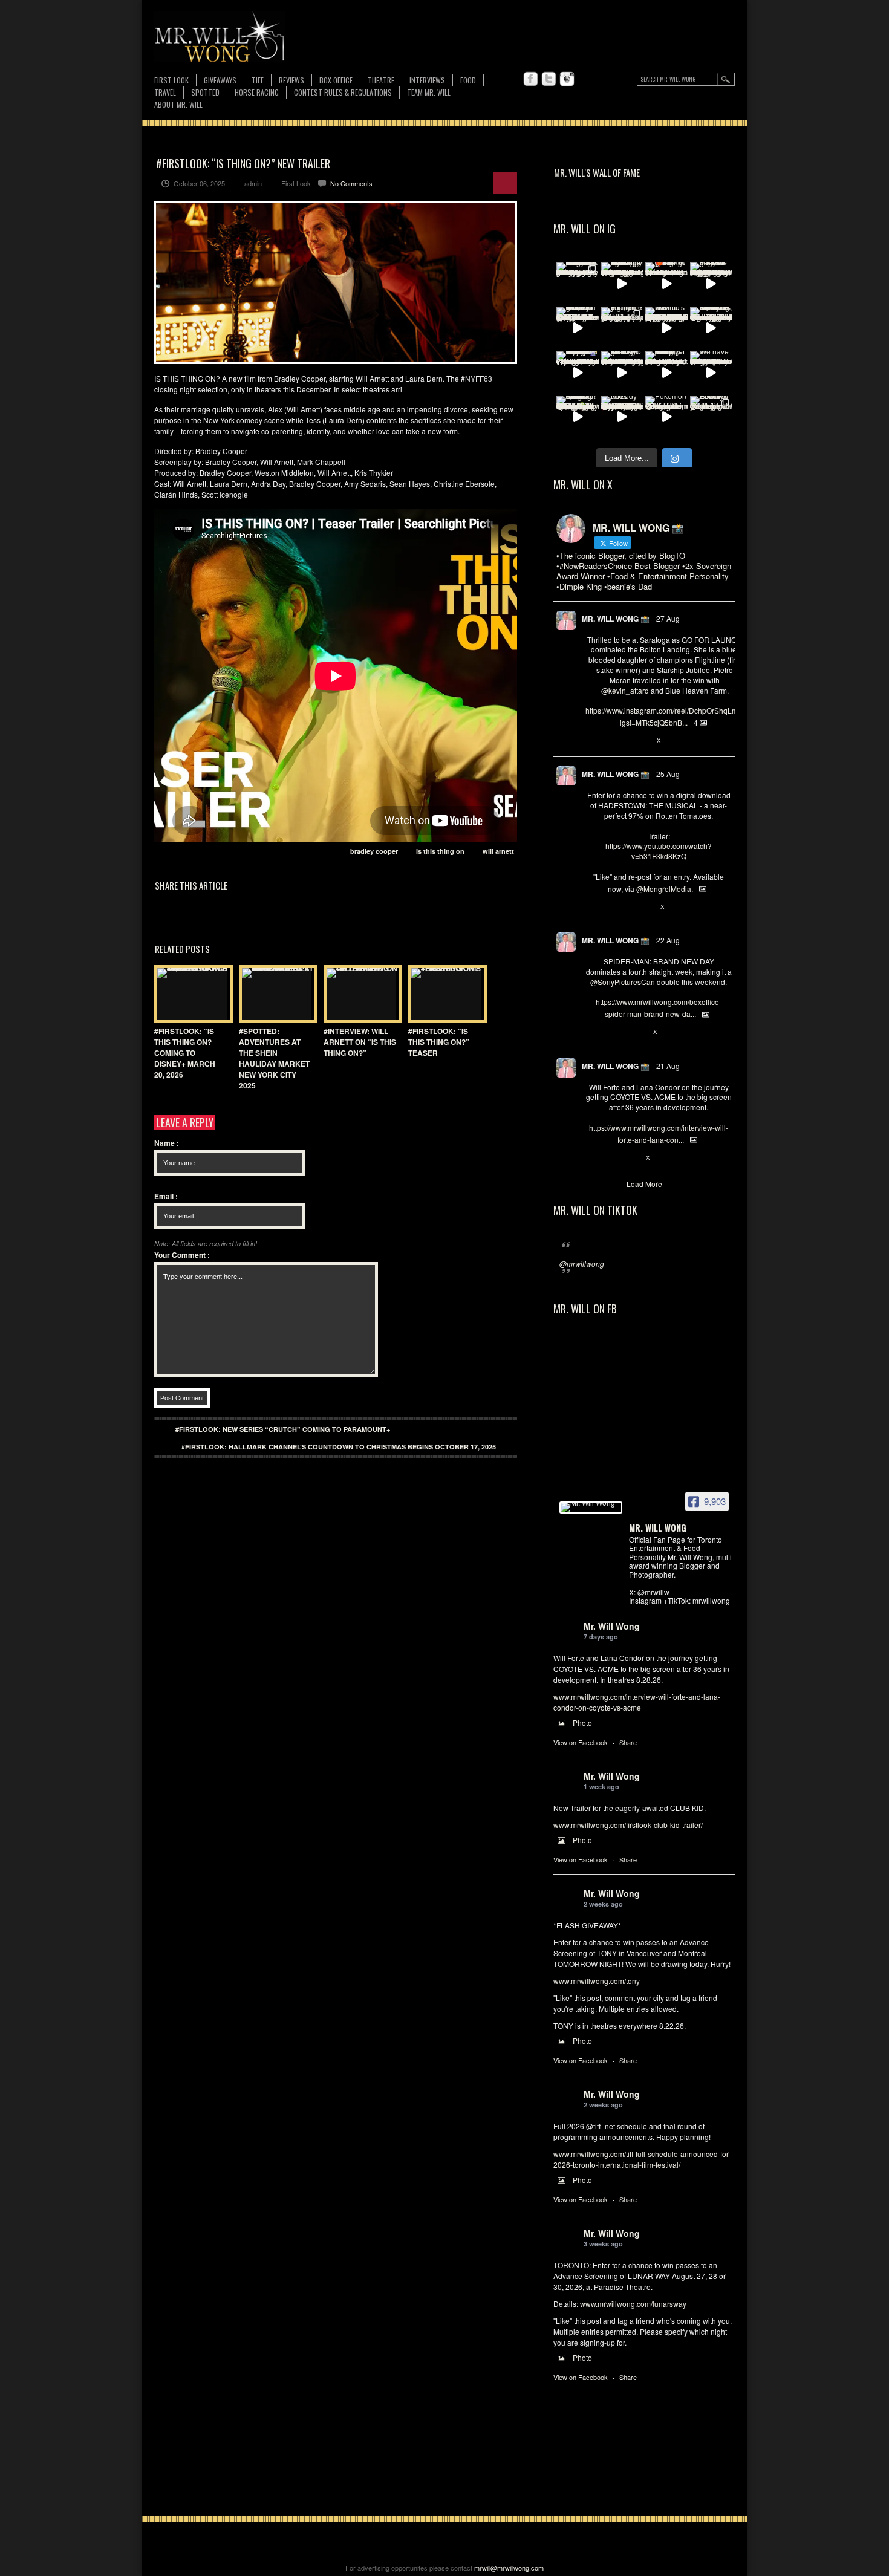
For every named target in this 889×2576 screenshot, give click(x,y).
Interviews (427, 80)
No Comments (351, 183)
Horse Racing (257, 92)
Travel (165, 92)
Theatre (381, 80)
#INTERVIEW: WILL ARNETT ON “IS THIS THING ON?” (360, 1042)
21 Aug (668, 1066)
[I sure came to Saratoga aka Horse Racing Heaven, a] (622, 284)
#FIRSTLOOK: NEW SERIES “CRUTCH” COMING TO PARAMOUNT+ (283, 1429)
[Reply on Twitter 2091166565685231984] (592, 1033)
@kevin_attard (625, 690)
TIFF (258, 80)
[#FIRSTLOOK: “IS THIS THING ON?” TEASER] (444, 994)
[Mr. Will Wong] (591, 1508)
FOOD (468, 80)
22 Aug (668, 940)
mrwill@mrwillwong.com (509, 2568)
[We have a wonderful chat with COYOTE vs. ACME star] (711, 372)
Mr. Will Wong (612, 1626)
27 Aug (668, 618)
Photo (582, 1722)
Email (166, 1196)
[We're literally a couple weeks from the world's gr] (578, 328)
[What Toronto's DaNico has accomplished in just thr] (666, 328)
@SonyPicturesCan (623, 982)
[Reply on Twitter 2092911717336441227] (592, 741)
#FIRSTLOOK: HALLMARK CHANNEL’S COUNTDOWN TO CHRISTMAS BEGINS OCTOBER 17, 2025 (339, 1447)
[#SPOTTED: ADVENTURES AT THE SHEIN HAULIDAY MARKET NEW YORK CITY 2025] (275, 994)
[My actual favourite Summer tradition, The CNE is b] (578, 372)
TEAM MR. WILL (429, 92)
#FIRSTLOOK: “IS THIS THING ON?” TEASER (439, 1042)
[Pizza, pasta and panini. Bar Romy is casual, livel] (666, 372)
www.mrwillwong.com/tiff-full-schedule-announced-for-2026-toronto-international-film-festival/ (642, 2159)
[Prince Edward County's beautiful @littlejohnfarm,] (711, 417)
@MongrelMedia (664, 889)
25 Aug (668, 774)
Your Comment (182, 1255)
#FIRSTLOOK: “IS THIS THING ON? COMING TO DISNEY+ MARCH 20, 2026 (185, 1053)
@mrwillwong (582, 1264)
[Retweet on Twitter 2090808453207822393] (611, 1158)
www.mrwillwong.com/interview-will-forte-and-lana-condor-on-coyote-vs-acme (637, 1702)
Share (628, 1742)
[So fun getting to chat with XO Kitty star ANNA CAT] (622, 372)
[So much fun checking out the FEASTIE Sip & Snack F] (711, 328)
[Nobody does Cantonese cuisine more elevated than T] (622, 417)
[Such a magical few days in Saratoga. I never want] (578, 284)
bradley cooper (374, 851)
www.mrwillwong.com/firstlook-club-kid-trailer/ (628, 1825)
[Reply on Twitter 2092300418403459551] (592, 907)
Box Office (336, 80)
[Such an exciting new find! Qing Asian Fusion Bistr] (578, 417)
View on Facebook (581, 1742)
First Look (171, 80)
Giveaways (220, 80)
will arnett (498, 851)
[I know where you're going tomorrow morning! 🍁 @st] (666, 284)
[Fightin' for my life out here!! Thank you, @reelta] (622, 328)
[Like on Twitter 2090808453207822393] (632, 1158)
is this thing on (440, 851)
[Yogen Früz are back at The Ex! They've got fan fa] (711, 284)
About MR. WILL (178, 104)
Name (167, 1143)
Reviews (291, 81)
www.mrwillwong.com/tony (597, 1981)
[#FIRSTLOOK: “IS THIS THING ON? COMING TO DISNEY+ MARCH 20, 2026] (190, 994)
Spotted (205, 92)
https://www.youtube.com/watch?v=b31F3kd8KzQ (659, 851)
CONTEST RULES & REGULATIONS (343, 92)
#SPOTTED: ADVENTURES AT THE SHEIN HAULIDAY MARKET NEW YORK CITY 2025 (274, 1058)
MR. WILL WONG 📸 (616, 619)
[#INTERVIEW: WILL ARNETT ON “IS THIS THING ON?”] (360, 994)
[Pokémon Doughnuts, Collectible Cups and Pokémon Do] (666, 417)
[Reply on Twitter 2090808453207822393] (592, 1158)
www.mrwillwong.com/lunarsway (633, 2304)
